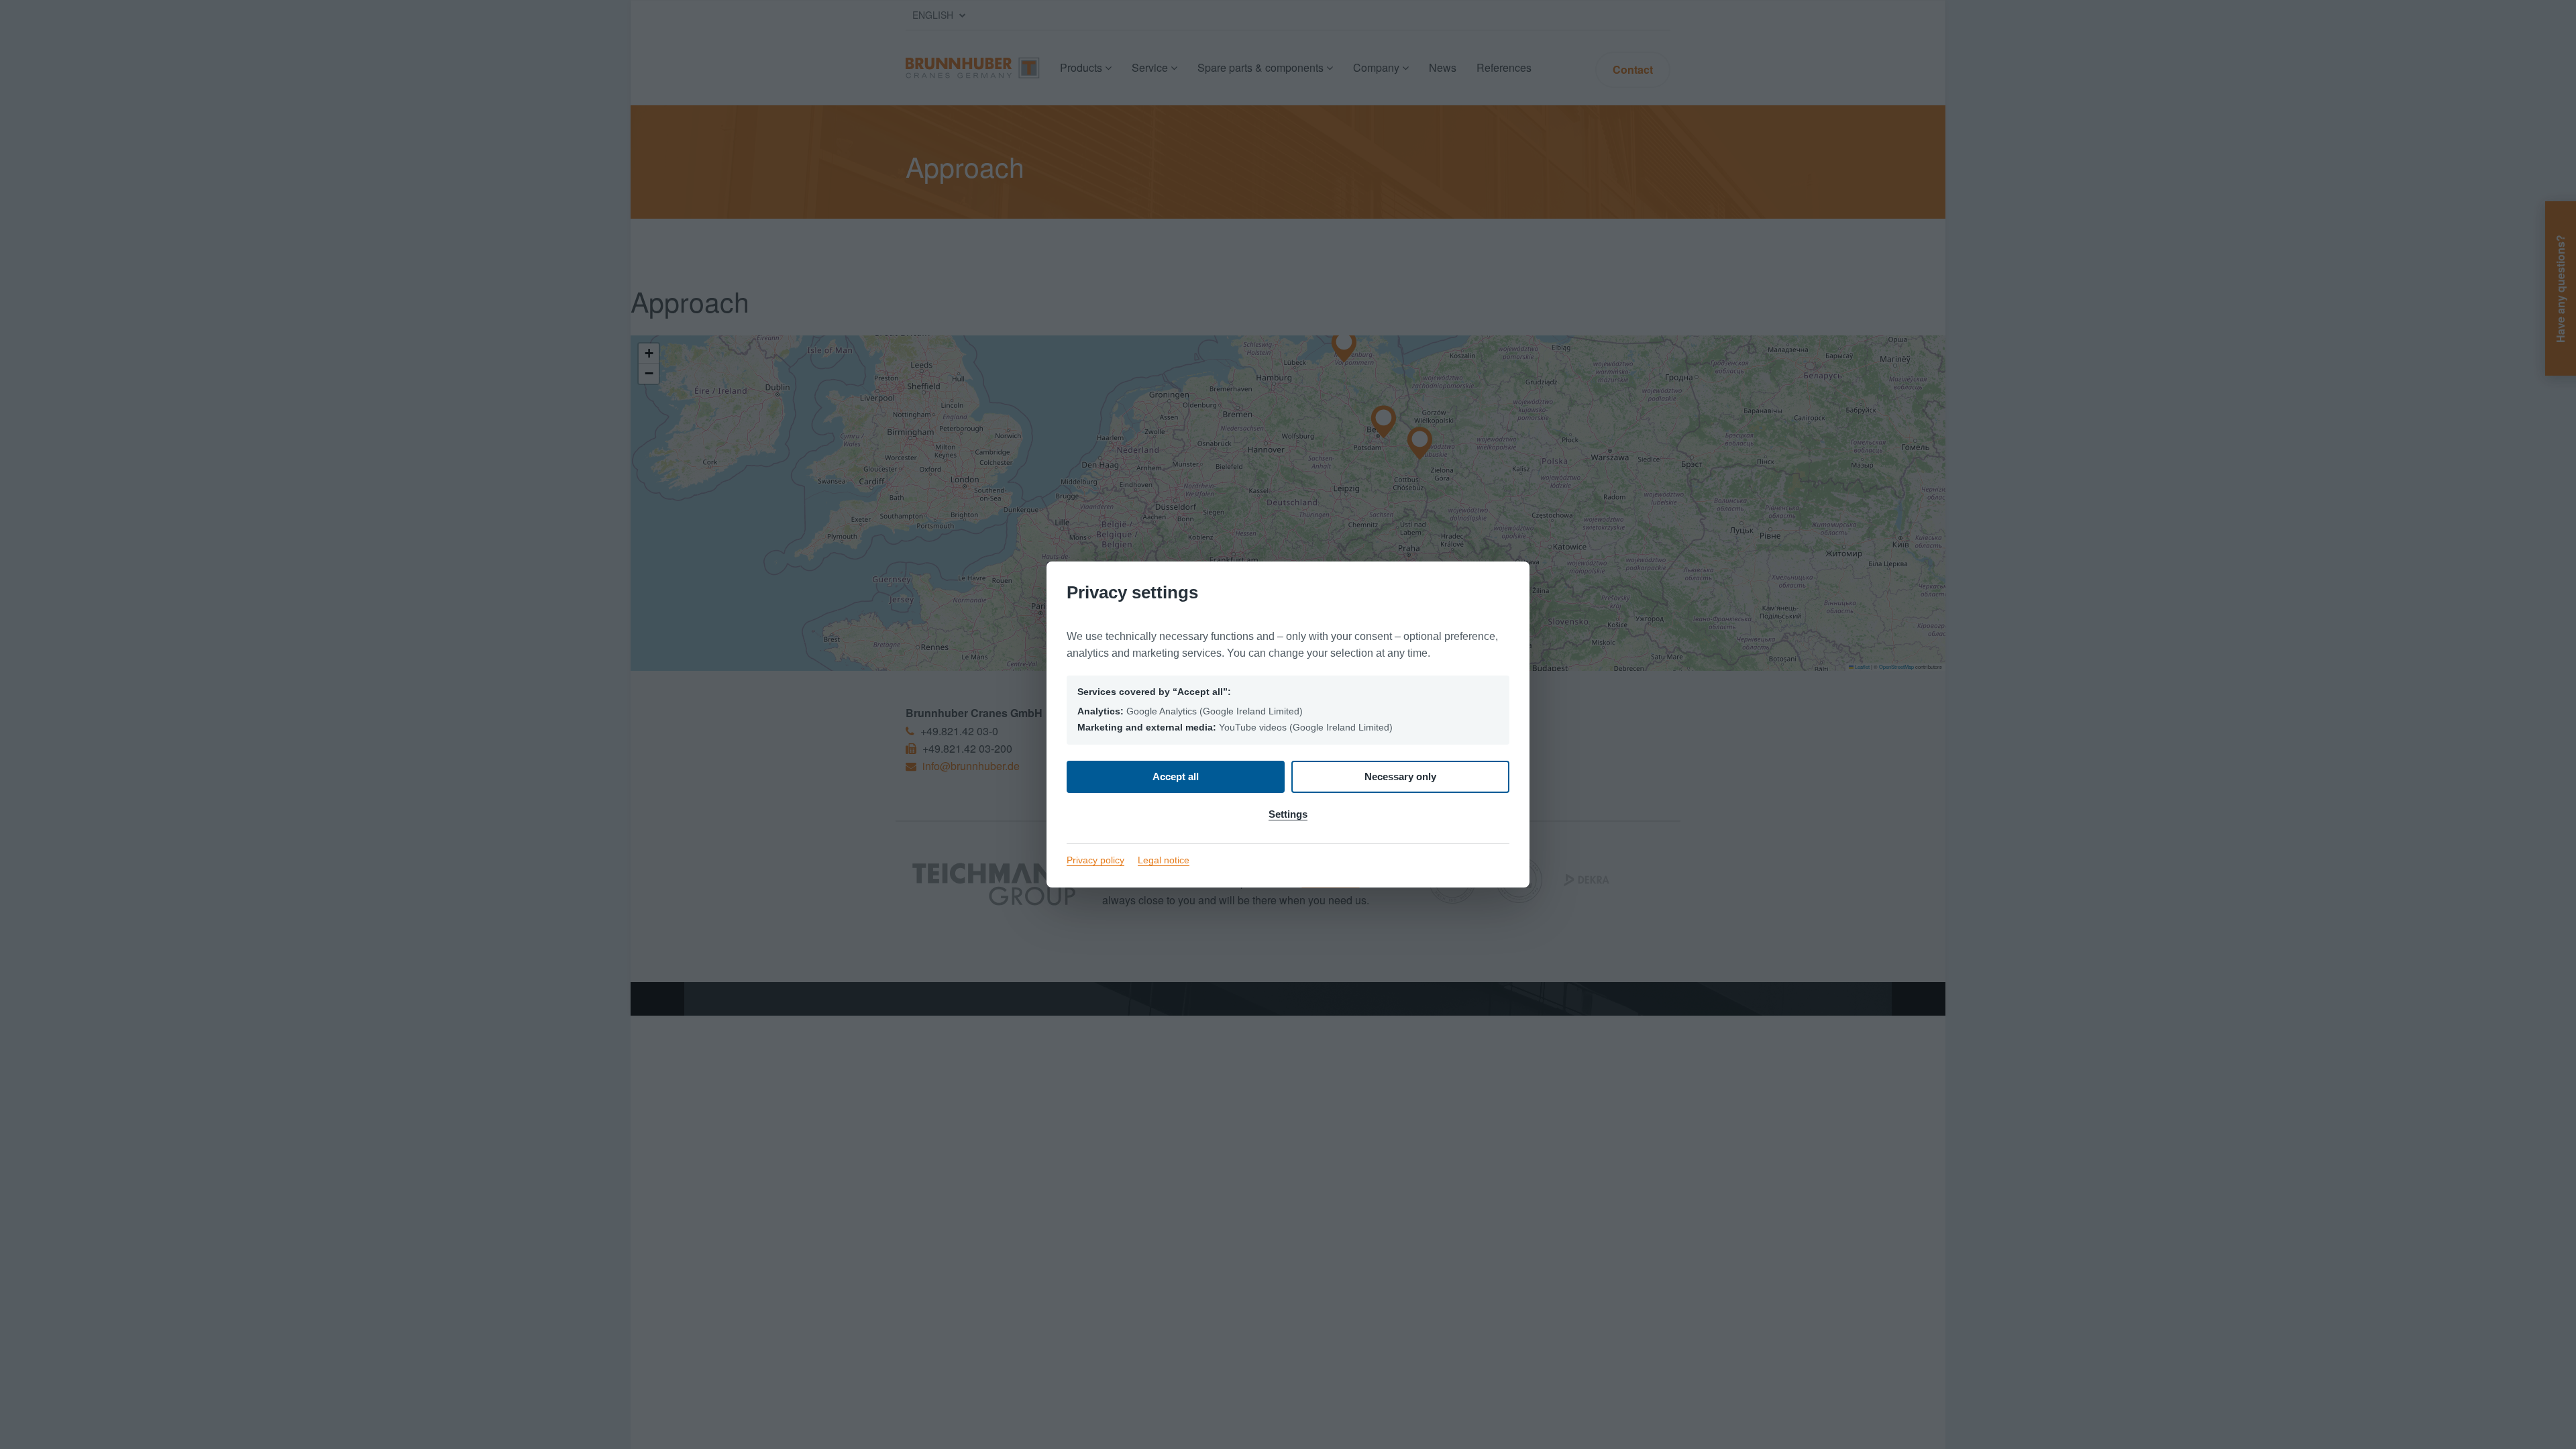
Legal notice (1164, 860)
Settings (1288, 814)
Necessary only (1400, 776)
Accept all (1176, 776)
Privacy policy (1095, 860)
